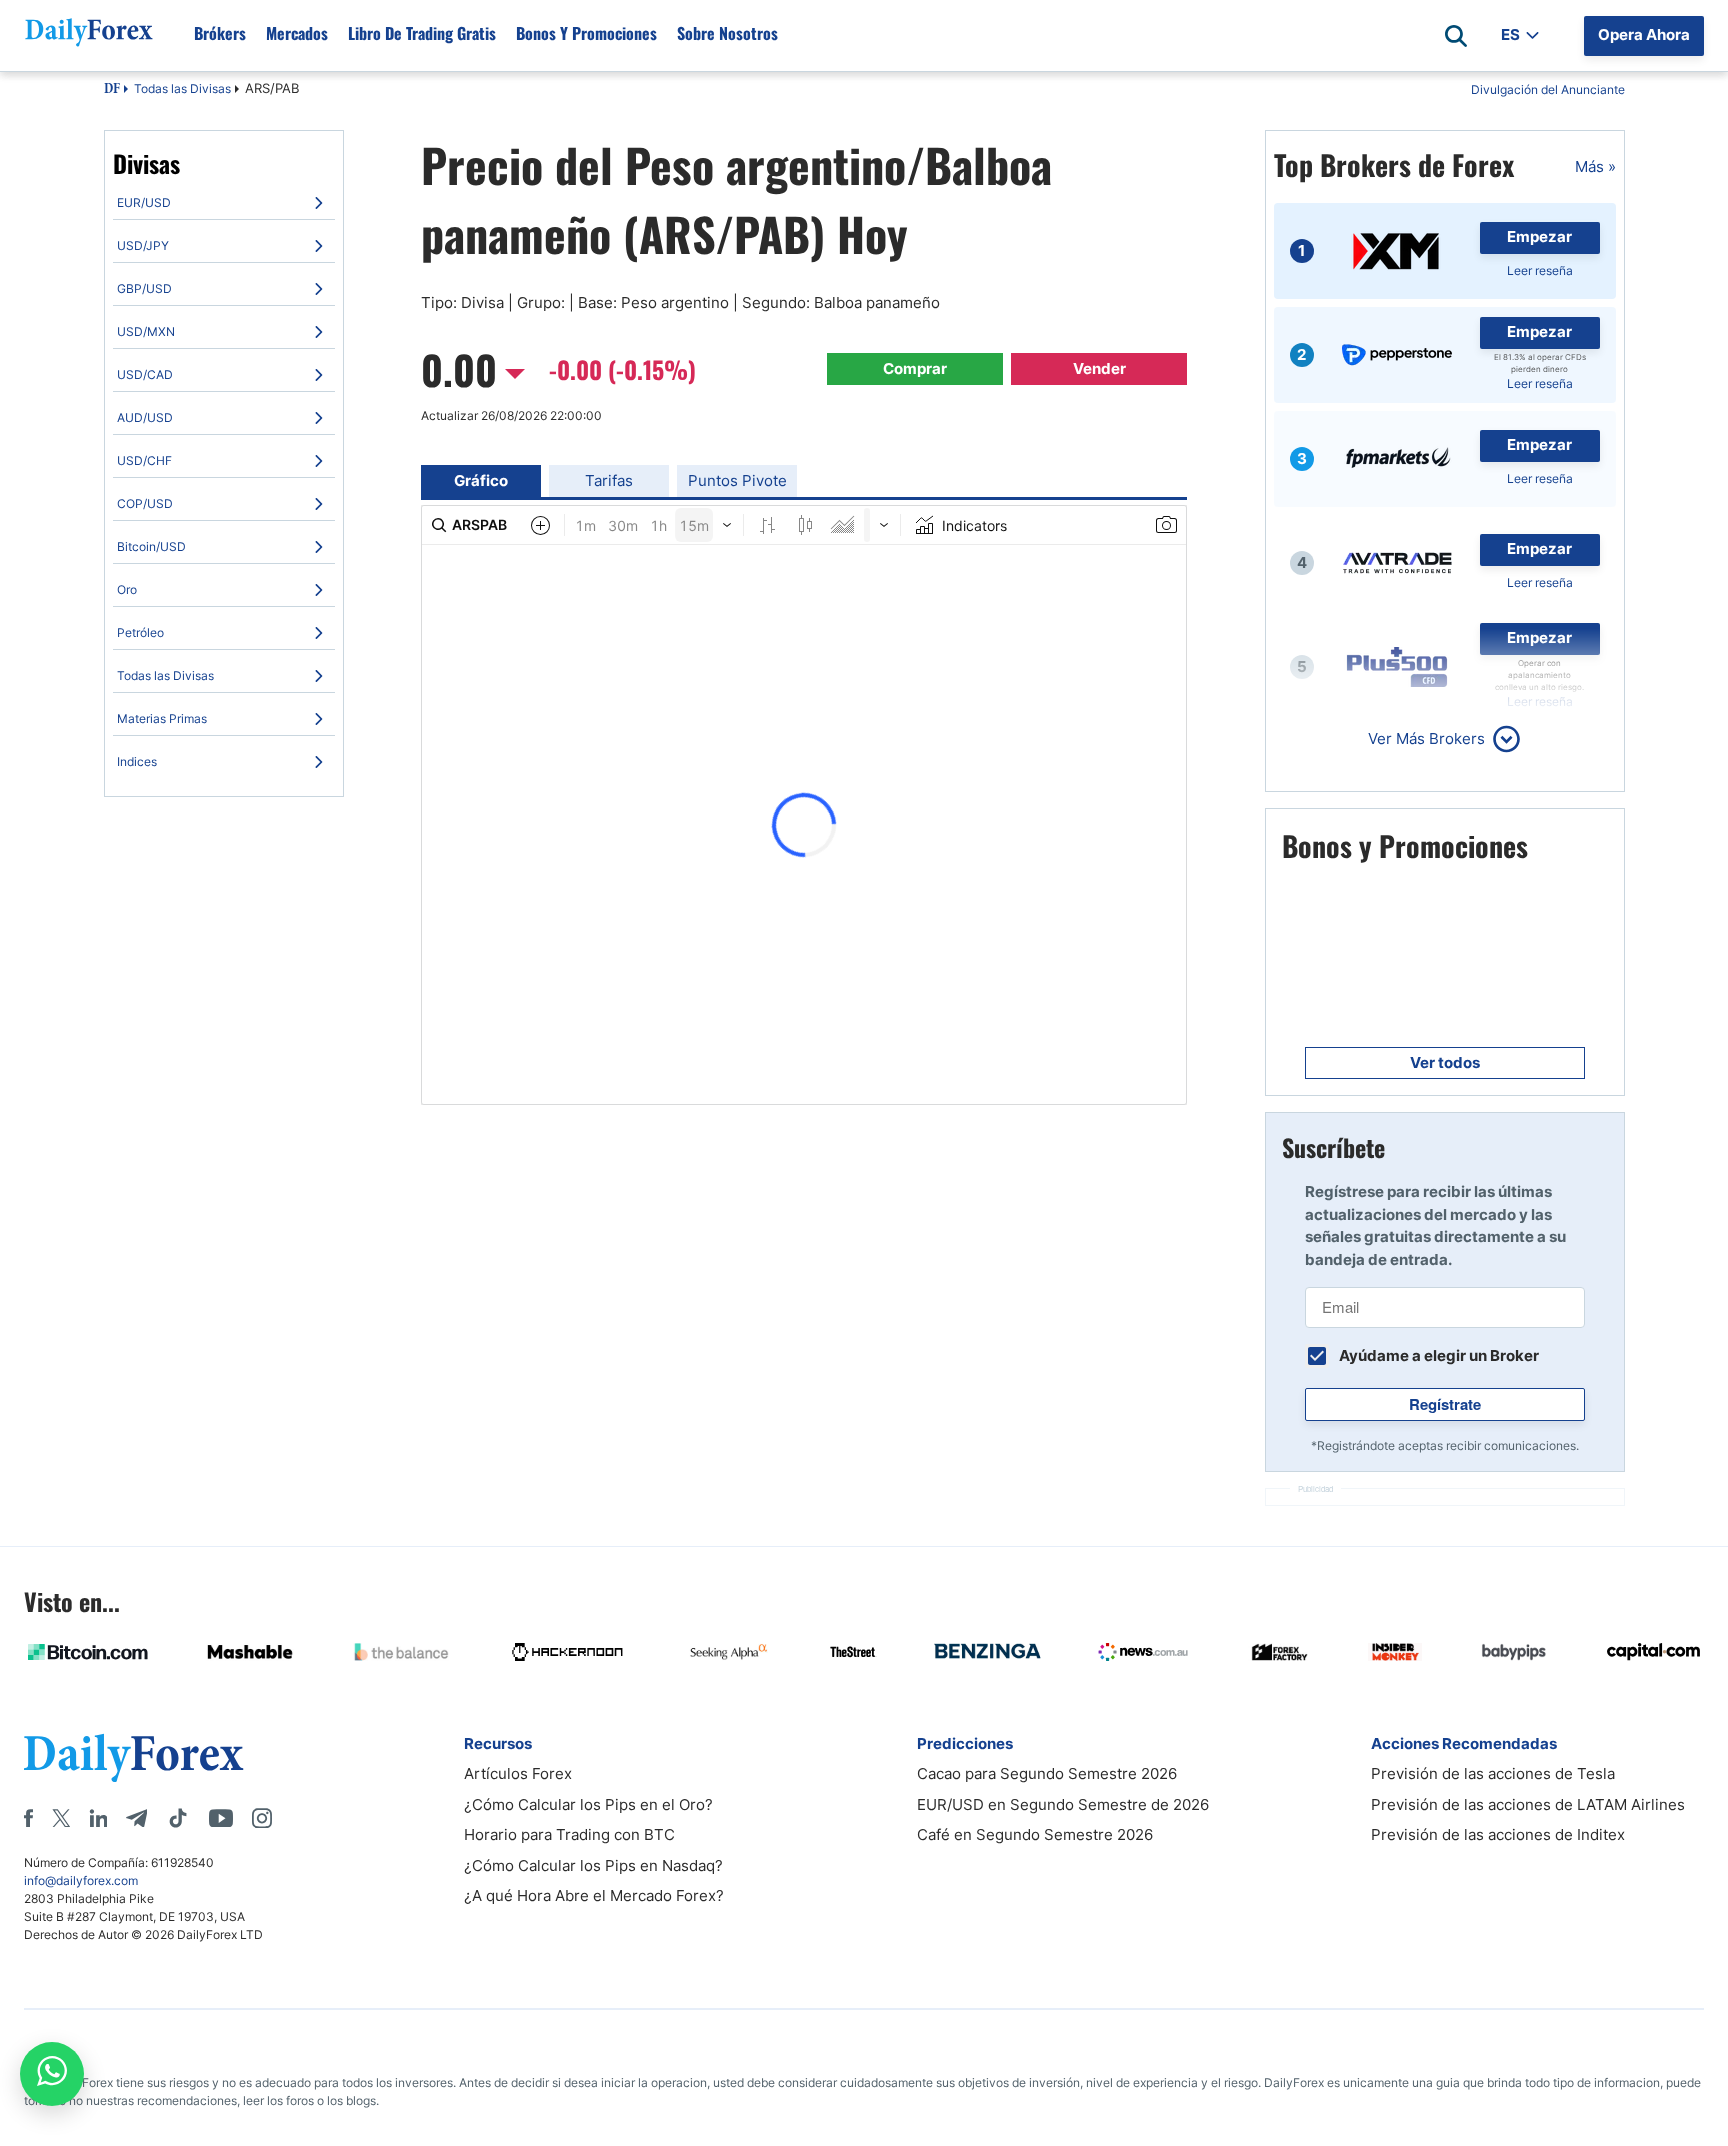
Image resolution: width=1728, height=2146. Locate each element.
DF (112, 90)
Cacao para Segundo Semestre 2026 (1047, 1773)
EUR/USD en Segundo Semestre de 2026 (1063, 1804)
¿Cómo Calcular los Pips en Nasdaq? (593, 1865)
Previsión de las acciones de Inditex (1498, 1834)
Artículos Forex (518, 1773)
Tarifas (609, 480)
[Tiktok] (178, 1818)
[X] (61, 1818)
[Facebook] (28, 1818)
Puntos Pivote (737, 480)
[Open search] (1456, 36)
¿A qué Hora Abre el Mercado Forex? (594, 1895)
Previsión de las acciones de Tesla (1493, 1773)
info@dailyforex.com (81, 1880)
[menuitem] (224, 203)
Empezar (1539, 236)
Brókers (220, 33)
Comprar (915, 368)
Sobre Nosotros (727, 33)
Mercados (297, 33)
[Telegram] (136, 1818)
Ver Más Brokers (1426, 738)
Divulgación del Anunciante (1548, 89)
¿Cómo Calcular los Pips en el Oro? (588, 1804)
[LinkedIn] (98, 1818)
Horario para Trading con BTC (569, 1834)
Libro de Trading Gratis (422, 33)
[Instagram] (262, 1818)
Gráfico (481, 480)
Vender (1099, 368)
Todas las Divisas (182, 88)
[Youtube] (221, 1818)
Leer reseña (1540, 270)
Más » (1595, 166)
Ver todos (1445, 1062)
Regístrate (1445, 1404)
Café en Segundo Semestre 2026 (1035, 1834)
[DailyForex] (134, 1757)
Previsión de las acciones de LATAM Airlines (1528, 1804)
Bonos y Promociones (586, 33)
